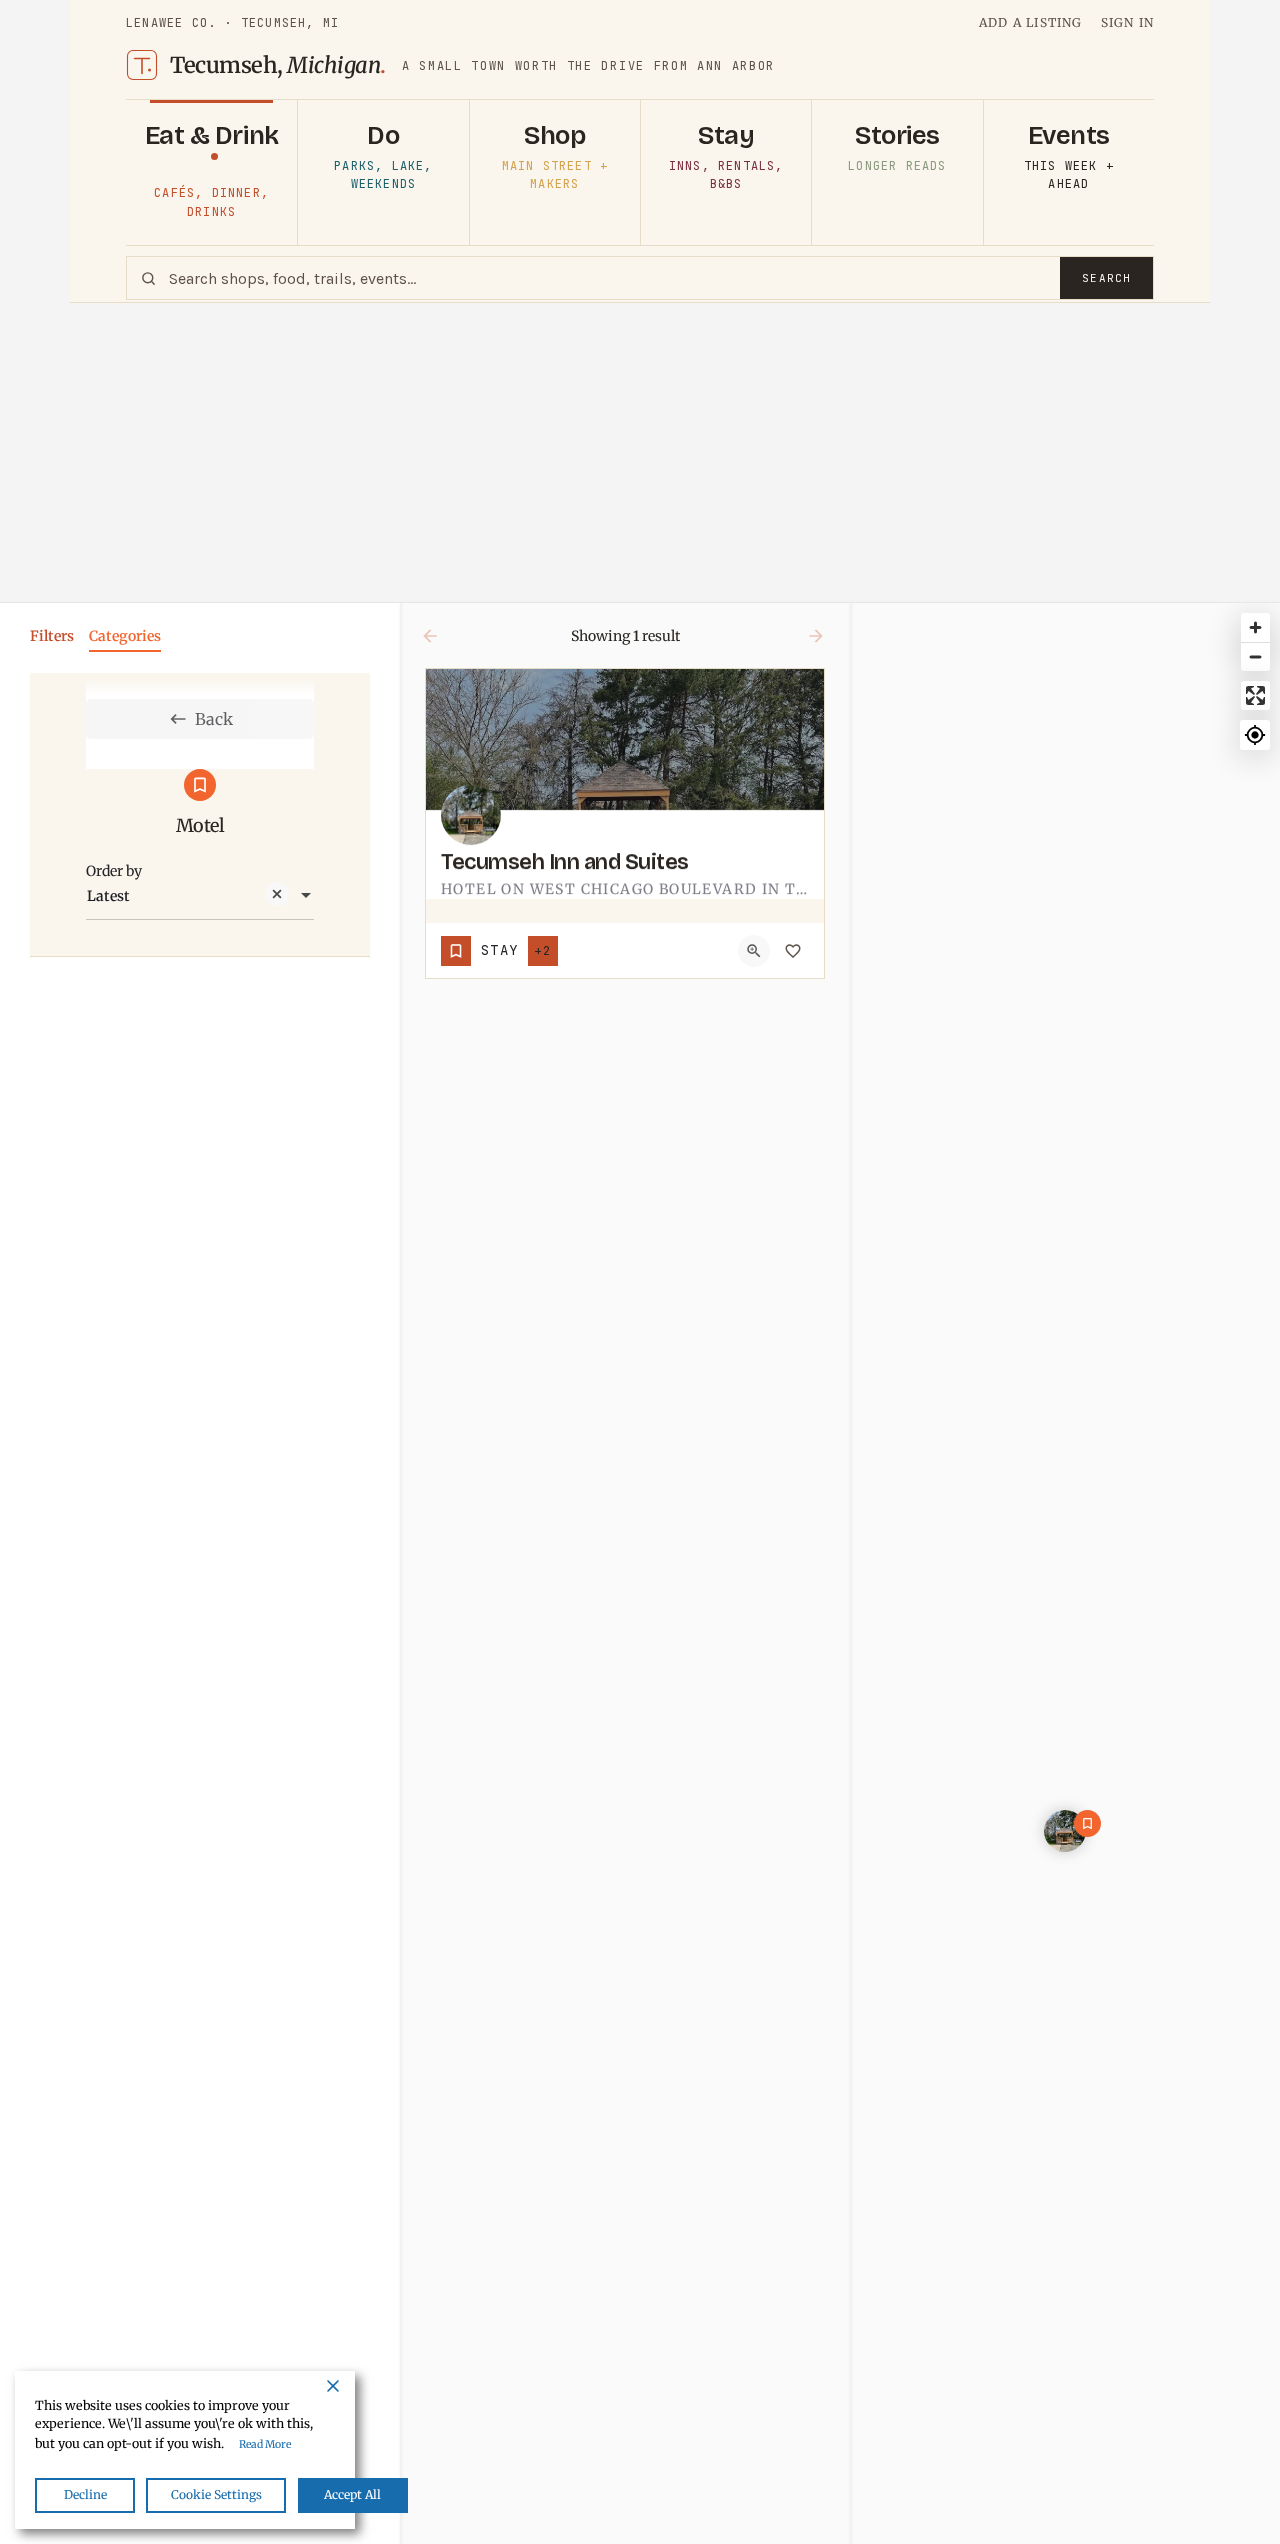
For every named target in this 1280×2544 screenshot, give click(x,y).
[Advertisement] (640, 453)
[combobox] (200, 896)
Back (214, 719)
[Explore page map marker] (1065, 1831)
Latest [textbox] (108, 896)
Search (1106, 278)
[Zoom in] (1255, 627)
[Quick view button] (754, 951)
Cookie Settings (216, 2494)
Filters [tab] (52, 636)
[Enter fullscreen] (1255, 695)
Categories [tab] (125, 636)
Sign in (1127, 22)
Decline (85, 2494)
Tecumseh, (278, 65)
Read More (265, 2444)
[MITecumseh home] (142, 65)
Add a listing (1031, 22)
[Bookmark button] (793, 951)
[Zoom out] (1255, 656)
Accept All (352, 2494)
